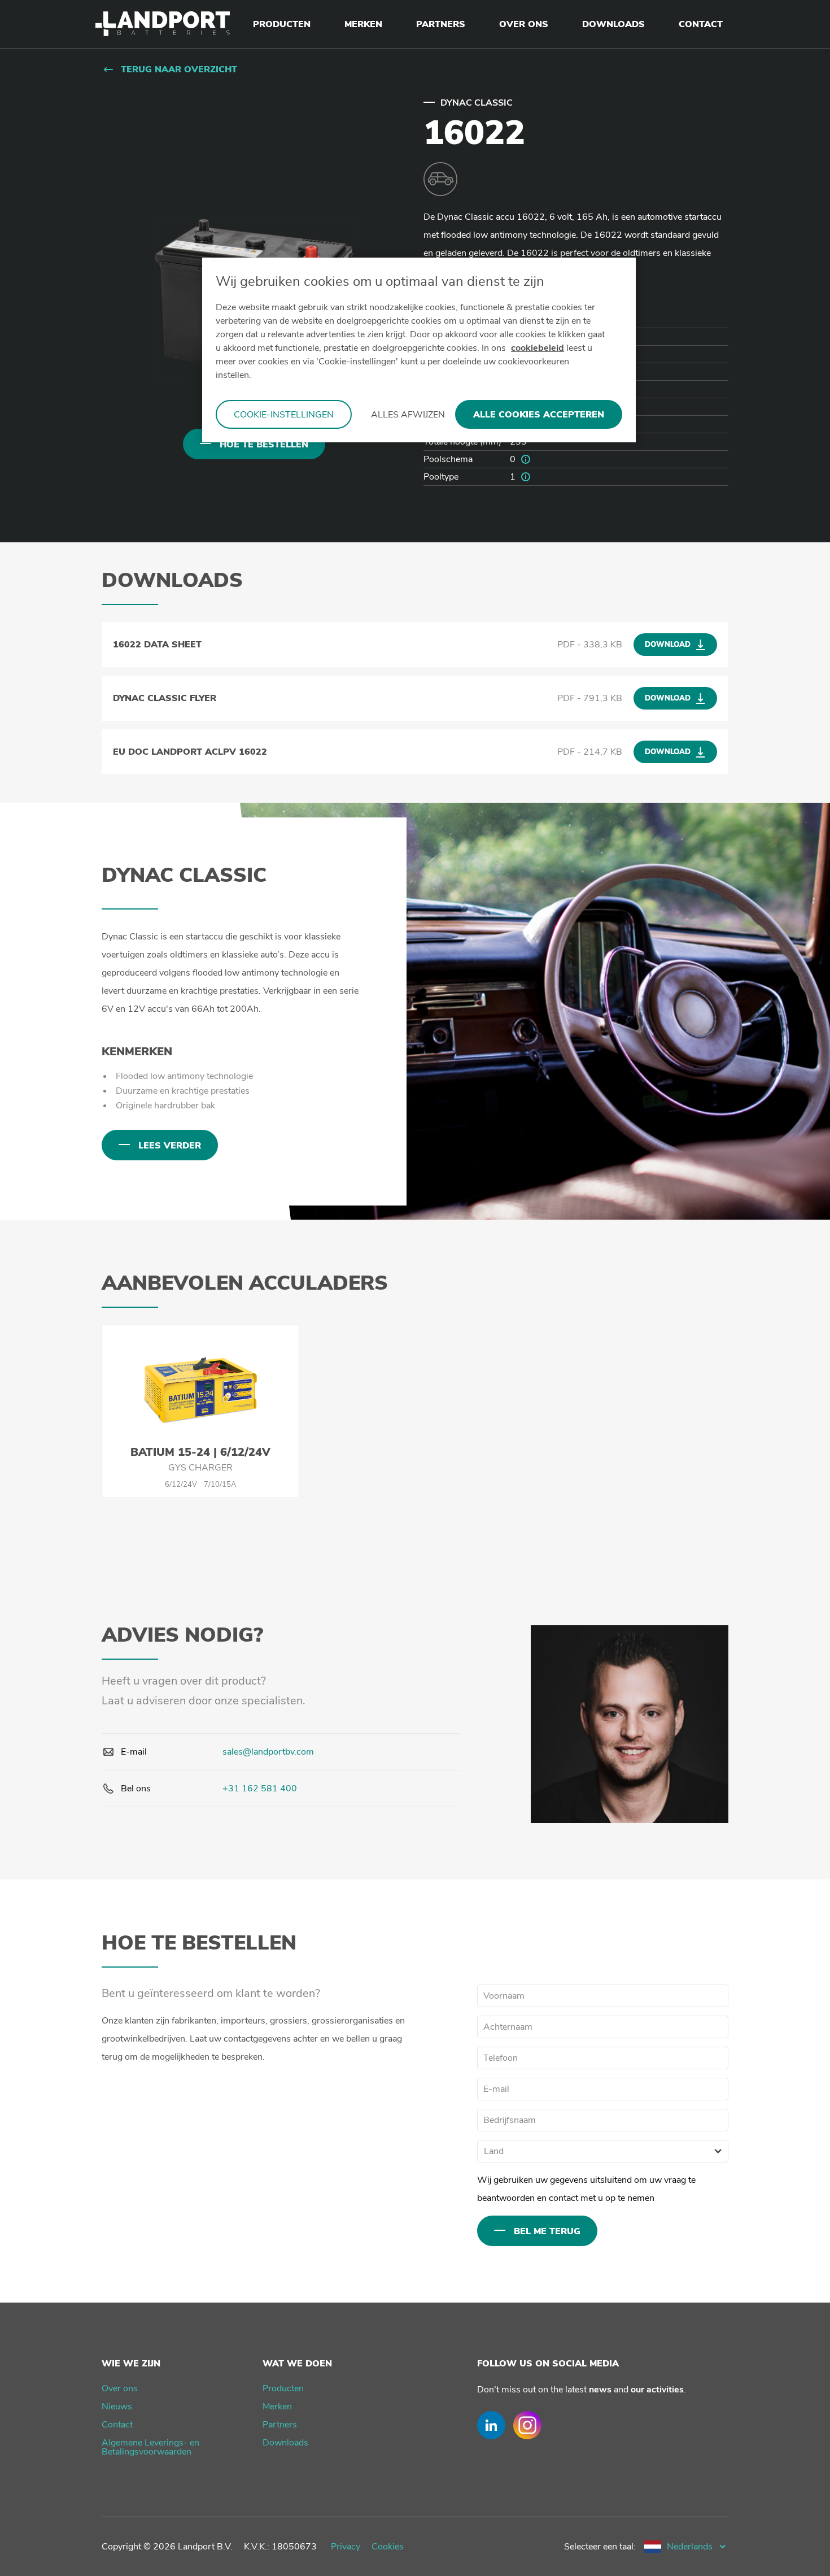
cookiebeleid (538, 348)
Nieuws (117, 2407)
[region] (419, 350)
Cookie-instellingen (284, 415)
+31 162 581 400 (260, 1789)
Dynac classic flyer (165, 698)
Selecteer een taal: (600, 2547)
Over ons (120, 2388)
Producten (283, 2388)
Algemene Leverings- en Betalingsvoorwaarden (150, 2447)
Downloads (285, 2443)
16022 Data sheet (157, 645)
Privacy (346, 2547)
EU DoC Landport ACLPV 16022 (190, 752)
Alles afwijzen (408, 415)
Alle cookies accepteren (539, 415)
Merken (277, 2407)
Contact (117, 2425)
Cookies (388, 2547)
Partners (280, 2425)
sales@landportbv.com (268, 1752)
